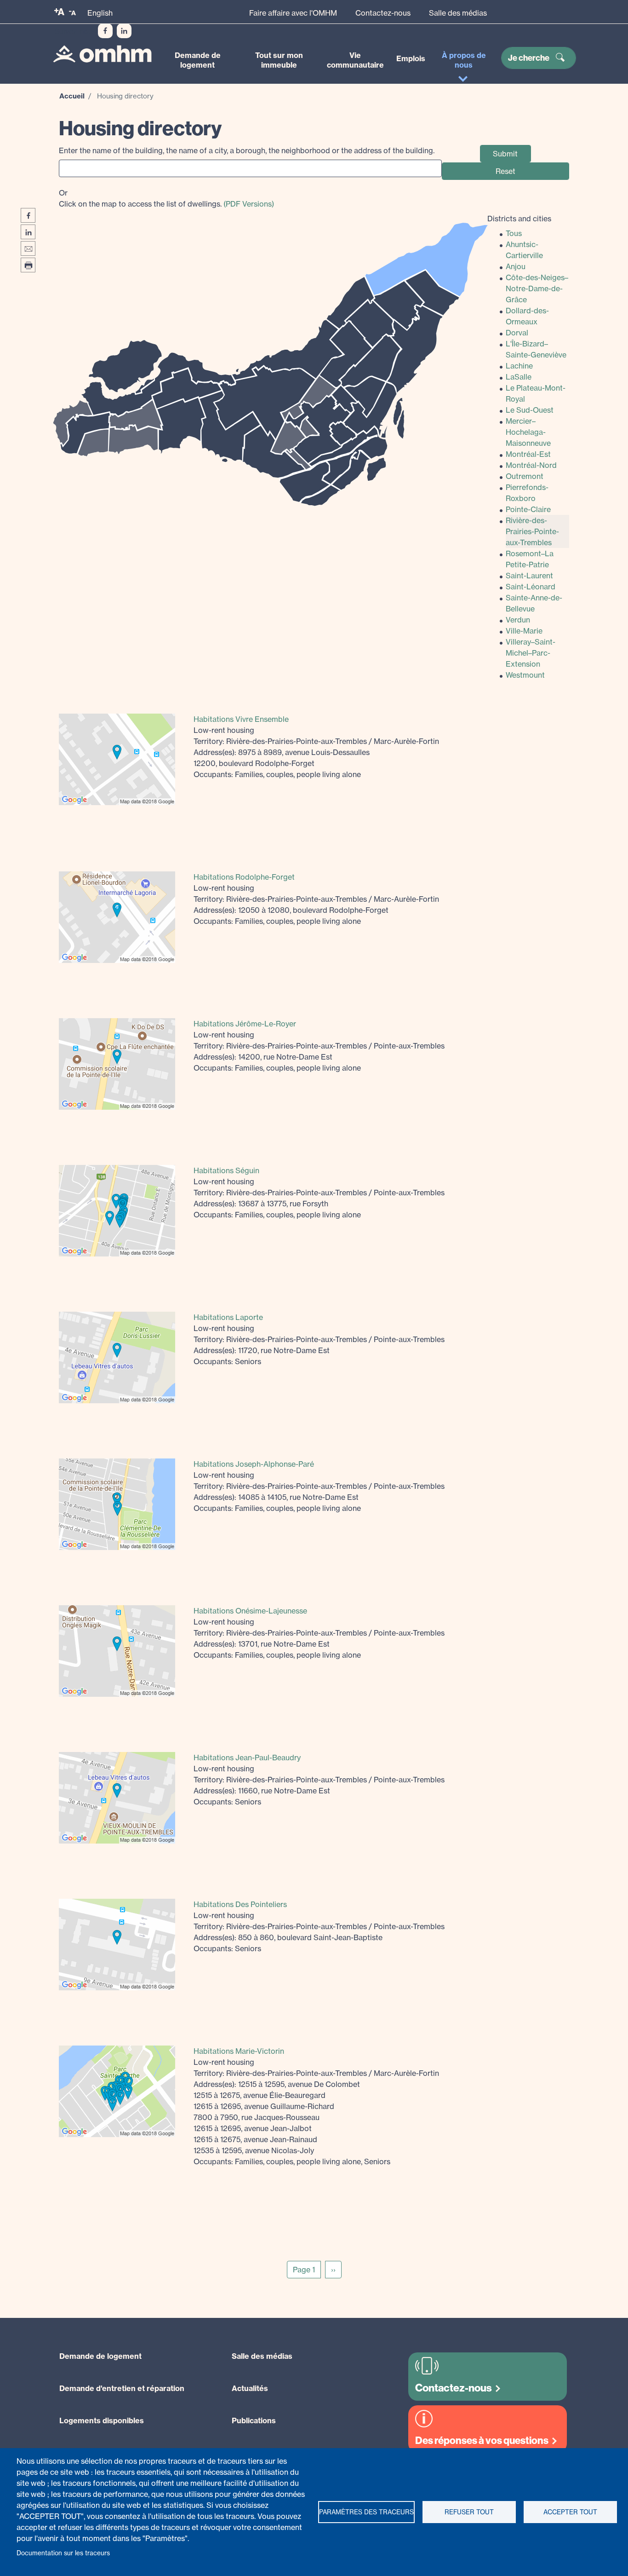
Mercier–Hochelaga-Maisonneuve (528, 432)
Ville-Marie (524, 631)
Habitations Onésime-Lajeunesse (250, 1611)
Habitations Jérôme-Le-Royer (245, 1024)
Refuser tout (469, 2512)
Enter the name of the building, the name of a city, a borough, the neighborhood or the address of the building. (247, 150)
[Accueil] (102, 54)
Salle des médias (458, 13)
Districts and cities (519, 219)
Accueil (72, 96)
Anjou (516, 266)
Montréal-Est (528, 454)
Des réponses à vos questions (482, 2441)
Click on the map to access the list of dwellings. (166, 198)
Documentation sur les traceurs (63, 2553)
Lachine (519, 366)
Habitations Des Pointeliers (240, 1904)
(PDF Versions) (249, 204)
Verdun (518, 620)
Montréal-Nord (531, 465)
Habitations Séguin (226, 1170)
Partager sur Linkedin (28, 232)
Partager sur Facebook (28, 215)
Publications (254, 2420)
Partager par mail (28, 248)
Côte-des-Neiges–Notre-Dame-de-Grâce (537, 288)
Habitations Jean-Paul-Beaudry (247, 1758)
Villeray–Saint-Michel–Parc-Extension (531, 653)
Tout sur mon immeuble (279, 60)
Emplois (411, 58)
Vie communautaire (355, 60)
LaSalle (519, 377)
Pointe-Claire (528, 509)
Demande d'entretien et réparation (122, 2388)
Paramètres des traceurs (366, 2512)
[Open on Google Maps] (117, 759)
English (100, 13)
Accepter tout (570, 2512)
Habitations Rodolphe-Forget (244, 877)
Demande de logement (198, 60)
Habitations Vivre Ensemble (241, 719)
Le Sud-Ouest (530, 410)
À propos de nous (464, 60)
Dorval (517, 333)
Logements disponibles (102, 2420)
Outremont (525, 476)
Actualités (250, 2388)
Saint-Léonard (531, 587)
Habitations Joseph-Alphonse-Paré (254, 1464)
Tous (514, 233)
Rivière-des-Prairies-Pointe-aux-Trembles (532, 531)
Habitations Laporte (228, 1317)
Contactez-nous (383, 13)
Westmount (525, 675)
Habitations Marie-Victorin (239, 2051)
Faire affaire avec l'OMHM (293, 13)
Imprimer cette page (28, 265)
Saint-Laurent (529, 576)
